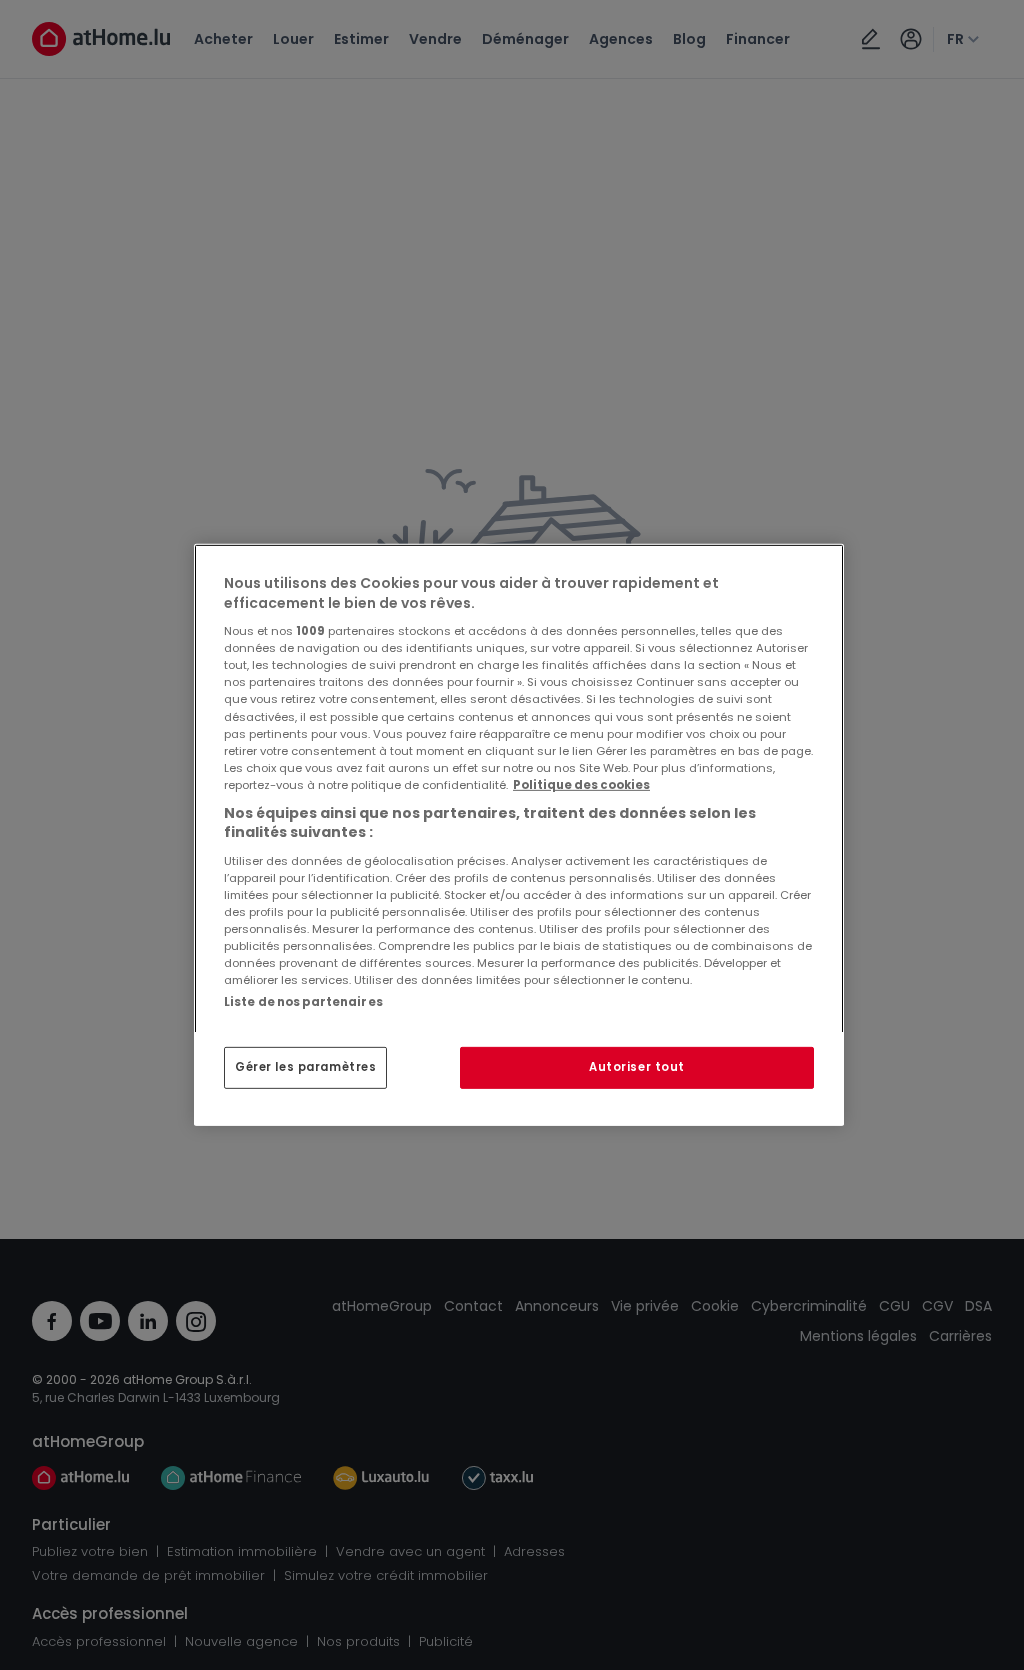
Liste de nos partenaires (303, 1002)
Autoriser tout (637, 1067)
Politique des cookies (581, 785)
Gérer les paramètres (305, 1067)
